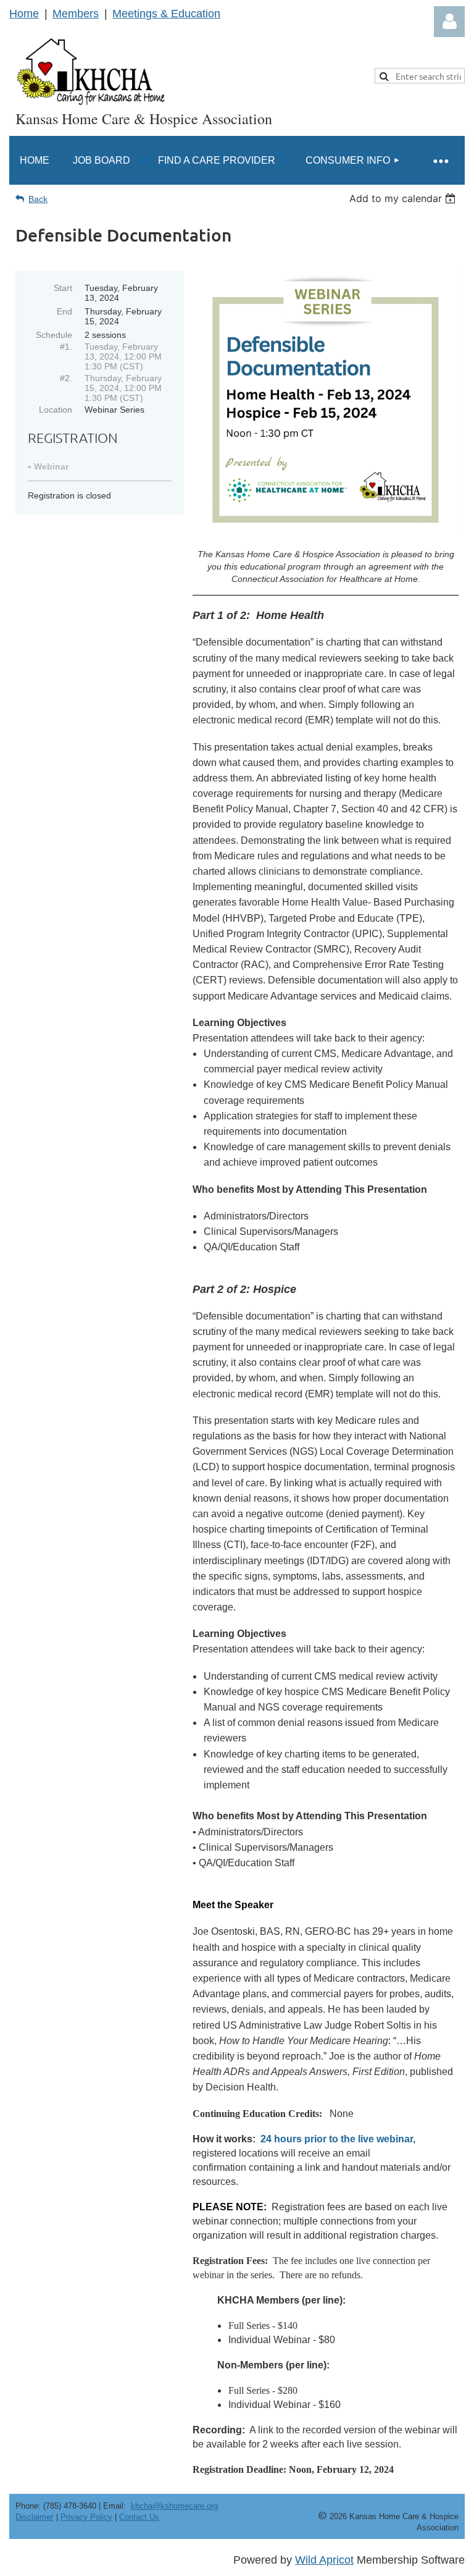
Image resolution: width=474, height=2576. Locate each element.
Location (56, 410)
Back (38, 199)
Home (24, 14)
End (64, 311)
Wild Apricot (324, 2560)
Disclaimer (34, 2517)
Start (63, 288)
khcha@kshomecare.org (174, 2506)
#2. (66, 378)
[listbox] (404, 198)
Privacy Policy (86, 2517)
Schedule (54, 335)
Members (76, 14)
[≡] (440, 160)
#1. (66, 347)
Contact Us (139, 2517)
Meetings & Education (166, 14)
